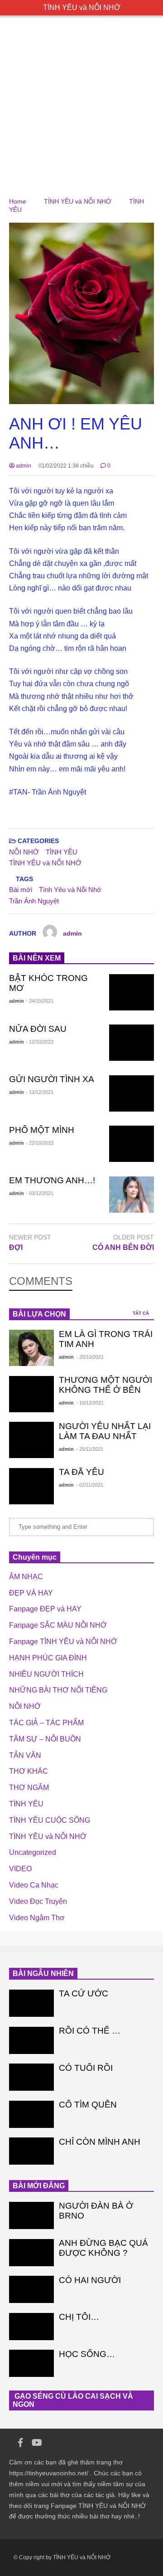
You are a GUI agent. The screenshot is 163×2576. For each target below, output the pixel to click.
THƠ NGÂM (29, 1788)
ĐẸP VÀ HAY (31, 1593)
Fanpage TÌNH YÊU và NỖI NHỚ (63, 1642)
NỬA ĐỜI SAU (38, 1029)
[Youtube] (37, 2443)
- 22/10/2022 (40, 1143)
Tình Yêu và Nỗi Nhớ (70, 890)
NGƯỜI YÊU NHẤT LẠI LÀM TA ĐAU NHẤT (105, 1431)
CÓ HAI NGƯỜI (90, 2280)
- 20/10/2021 (90, 1357)
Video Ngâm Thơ (37, 1918)
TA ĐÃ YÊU (81, 1472)
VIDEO (20, 1869)
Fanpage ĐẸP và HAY (45, 1609)
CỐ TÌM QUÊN (88, 2105)
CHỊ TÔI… (79, 2317)
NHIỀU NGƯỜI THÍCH (46, 1674)
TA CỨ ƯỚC (84, 1993)
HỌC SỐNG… (87, 2354)
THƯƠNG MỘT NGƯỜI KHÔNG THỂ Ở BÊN (105, 1385)
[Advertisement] (81, 98)
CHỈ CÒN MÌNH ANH (100, 2142)
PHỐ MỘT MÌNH (42, 1130)
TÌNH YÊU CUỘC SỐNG (50, 1820)
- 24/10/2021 (40, 1001)
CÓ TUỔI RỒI (86, 2068)
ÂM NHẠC (26, 1577)
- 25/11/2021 (90, 1449)
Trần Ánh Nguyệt (34, 901)
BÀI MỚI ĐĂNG (39, 2186)
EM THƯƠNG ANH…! (52, 1180)
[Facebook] (20, 2443)
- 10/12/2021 (90, 1403)
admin (23, 466)
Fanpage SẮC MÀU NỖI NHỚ (58, 1625)
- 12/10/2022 (40, 1042)
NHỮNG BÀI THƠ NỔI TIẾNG (58, 1690)
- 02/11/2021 (90, 1485)
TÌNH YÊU (62, 852)
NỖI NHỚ (24, 852)
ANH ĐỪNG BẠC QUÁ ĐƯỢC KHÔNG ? (103, 2248)
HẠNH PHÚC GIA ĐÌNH (48, 1658)
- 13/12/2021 (40, 1092)
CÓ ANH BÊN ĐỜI (123, 1247)
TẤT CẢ (141, 1313)
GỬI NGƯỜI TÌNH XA (52, 1079)
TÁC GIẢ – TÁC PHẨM (46, 1723)
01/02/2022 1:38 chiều (66, 466)
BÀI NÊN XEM (37, 958)
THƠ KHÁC (29, 1771)
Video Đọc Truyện (38, 1901)
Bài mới (21, 890)
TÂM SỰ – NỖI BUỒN (45, 1739)
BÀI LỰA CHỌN (39, 1314)
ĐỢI (16, 1247)
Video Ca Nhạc (34, 1885)
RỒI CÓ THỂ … (90, 2031)
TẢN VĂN (25, 1755)
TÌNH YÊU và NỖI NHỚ (82, 7)
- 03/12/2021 (40, 1193)
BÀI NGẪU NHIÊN (43, 1973)
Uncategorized (33, 1852)
